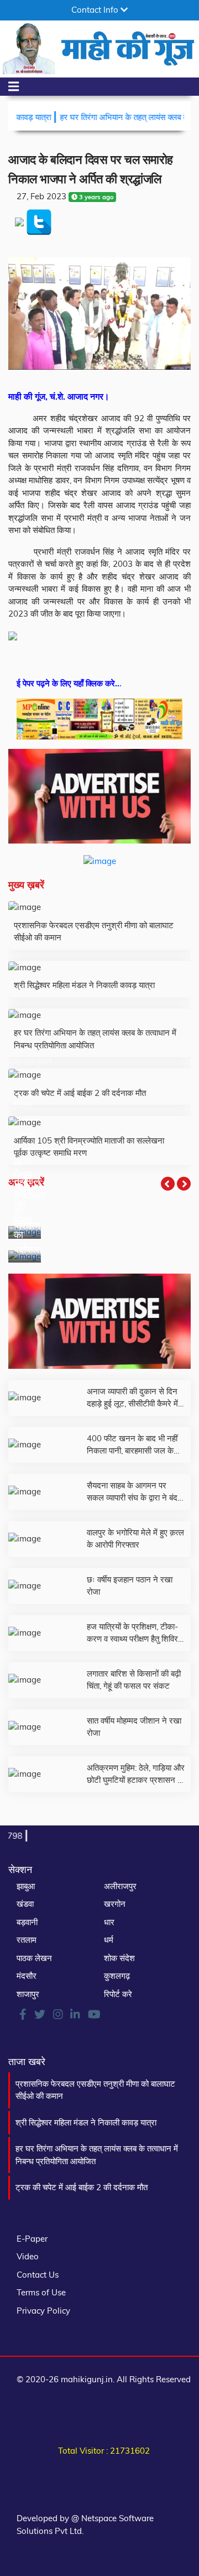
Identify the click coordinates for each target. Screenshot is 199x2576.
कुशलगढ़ (117, 1976)
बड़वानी (27, 1922)
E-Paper (32, 2239)
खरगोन (115, 1904)
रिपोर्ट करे (118, 1994)
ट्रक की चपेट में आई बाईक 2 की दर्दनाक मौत (82, 2187)
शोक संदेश (119, 1958)
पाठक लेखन (34, 1958)
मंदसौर (27, 1976)
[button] (168, 1184)
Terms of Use (41, 2292)
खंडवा (25, 1904)
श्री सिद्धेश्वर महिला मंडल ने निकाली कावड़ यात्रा (86, 2122)
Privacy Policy (43, 2311)
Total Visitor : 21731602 (104, 2451)
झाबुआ (26, 1886)
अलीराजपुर (120, 1886)
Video (28, 2256)
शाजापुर (28, 1994)
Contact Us (38, 2275)
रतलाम (27, 1940)
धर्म (109, 1940)
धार (109, 1922)
